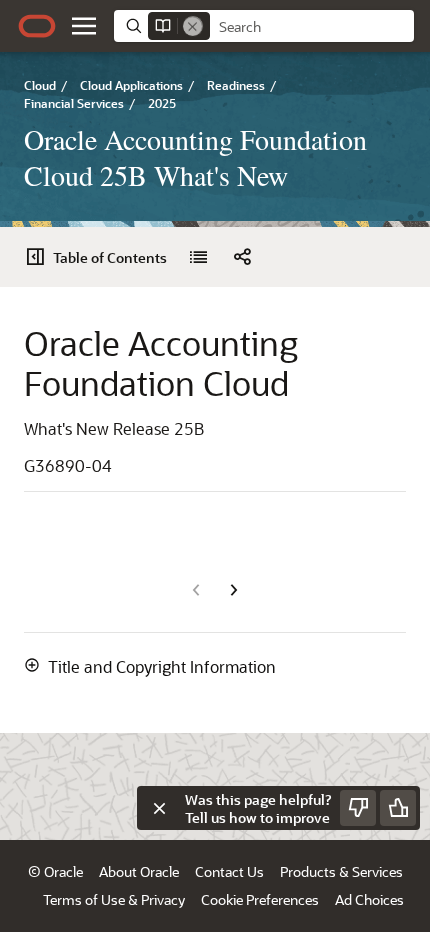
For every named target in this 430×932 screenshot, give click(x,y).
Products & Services (341, 871)
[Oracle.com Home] (37, 26)
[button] (84, 26)
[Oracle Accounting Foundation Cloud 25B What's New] (198, 257)
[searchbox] (312, 27)
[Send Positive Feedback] (398, 808)
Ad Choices (369, 899)
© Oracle (55, 871)
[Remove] (193, 26)
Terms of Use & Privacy (114, 899)
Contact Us (229, 871)
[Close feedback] (159, 808)
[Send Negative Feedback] (358, 808)
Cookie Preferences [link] (260, 899)
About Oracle (139, 871)
